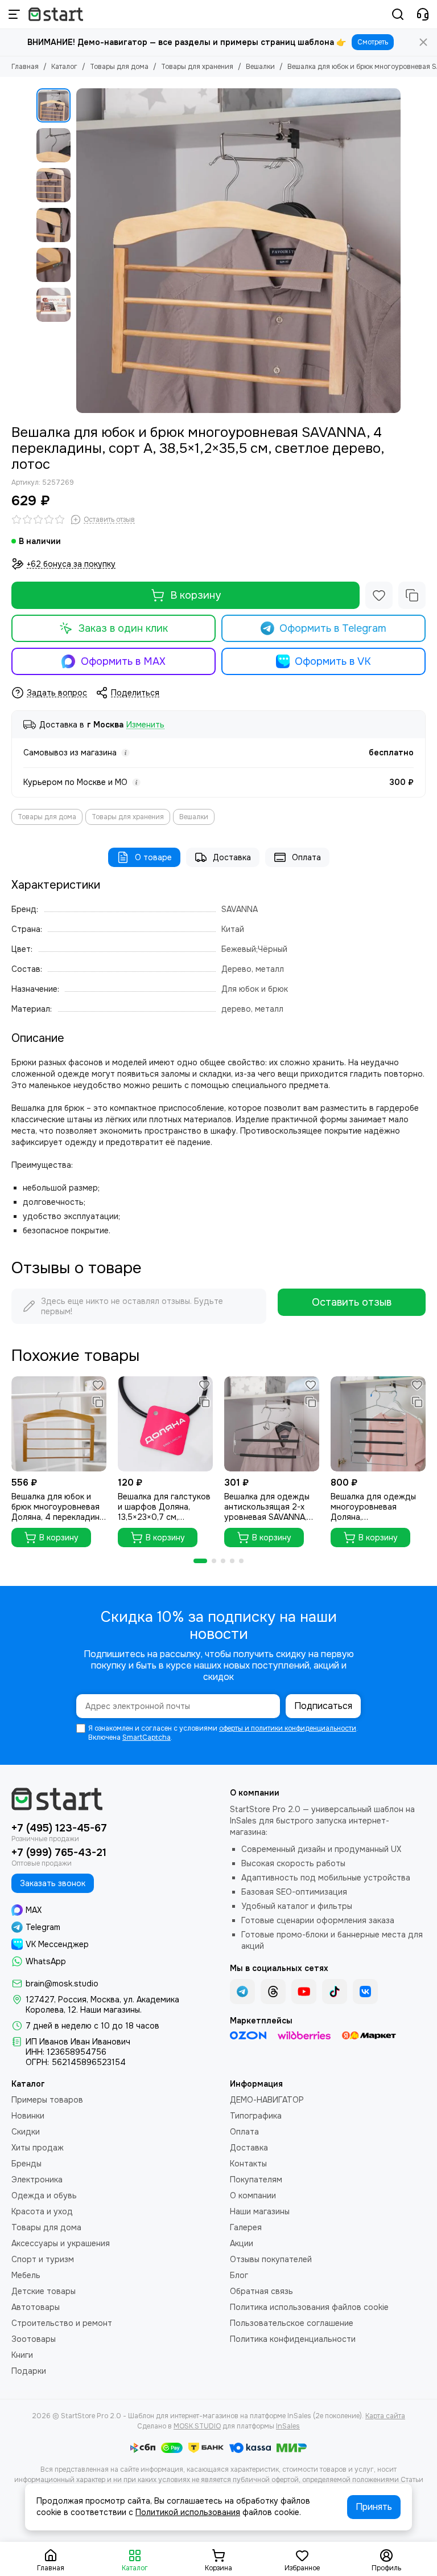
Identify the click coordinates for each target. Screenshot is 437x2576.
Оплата (306, 857)
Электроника (37, 2180)
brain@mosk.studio (62, 1984)
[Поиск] (398, 14)
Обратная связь (261, 2291)
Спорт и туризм (43, 2259)
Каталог (64, 67)
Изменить (145, 725)
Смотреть (373, 42)
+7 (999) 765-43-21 (59, 1853)
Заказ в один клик (123, 628)
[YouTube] (304, 1992)
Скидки (26, 2132)
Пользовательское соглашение (292, 2323)
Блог (239, 2275)
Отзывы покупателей (271, 2259)
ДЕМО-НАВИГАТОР (267, 2100)
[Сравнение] (412, 595)
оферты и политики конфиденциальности (288, 1728)
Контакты (248, 2164)
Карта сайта (385, 2416)
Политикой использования (188, 2512)
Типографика (256, 2116)
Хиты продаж (38, 2148)
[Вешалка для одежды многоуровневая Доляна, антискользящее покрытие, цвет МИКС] (378, 1424)
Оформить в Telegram (333, 628)
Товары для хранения (197, 67)
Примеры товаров (47, 2100)
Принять (374, 2507)
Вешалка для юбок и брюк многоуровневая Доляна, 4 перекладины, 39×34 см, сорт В (59, 1507)
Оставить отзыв (352, 1302)
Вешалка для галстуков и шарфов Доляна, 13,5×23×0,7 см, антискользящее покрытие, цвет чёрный (164, 1507)
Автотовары (36, 2307)
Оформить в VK (333, 661)
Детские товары (44, 2291)
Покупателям (256, 2180)
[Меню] (14, 14)
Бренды (26, 2164)
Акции (242, 2243)
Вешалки (260, 67)
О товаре (153, 857)
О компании (253, 2195)
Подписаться (323, 1706)
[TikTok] (335, 1992)
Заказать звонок (53, 1883)
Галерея (246, 2227)
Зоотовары (34, 2339)
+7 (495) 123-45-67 (59, 1828)
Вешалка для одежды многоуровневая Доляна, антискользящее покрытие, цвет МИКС (373, 1507)
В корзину (195, 595)
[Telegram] (242, 1992)
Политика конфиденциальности (293, 2339)
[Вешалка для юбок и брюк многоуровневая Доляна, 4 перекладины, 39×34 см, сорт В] (59, 1424)
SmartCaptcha (147, 1737)
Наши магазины (260, 2211)
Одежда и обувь (44, 2195)
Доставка (232, 857)
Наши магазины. (111, 2010)
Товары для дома (119, 67)
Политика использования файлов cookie (309, 2307)
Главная (25, 67)
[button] (82, 251)
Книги (22, 2355)
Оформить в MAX (123, 661)
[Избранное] (379, 595)
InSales (288, 2426)
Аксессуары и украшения (61, 2243)
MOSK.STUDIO (197, 2426)
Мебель (26, 2275)
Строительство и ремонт (62, 2323)
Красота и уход (42, 2211)
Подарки (29, 2371)
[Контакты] (423, 14)
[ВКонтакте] (365, 1992)
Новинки (28, 2116)
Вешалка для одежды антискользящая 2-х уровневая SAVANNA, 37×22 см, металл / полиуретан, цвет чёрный (267, 1507)
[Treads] (273, 1992)
